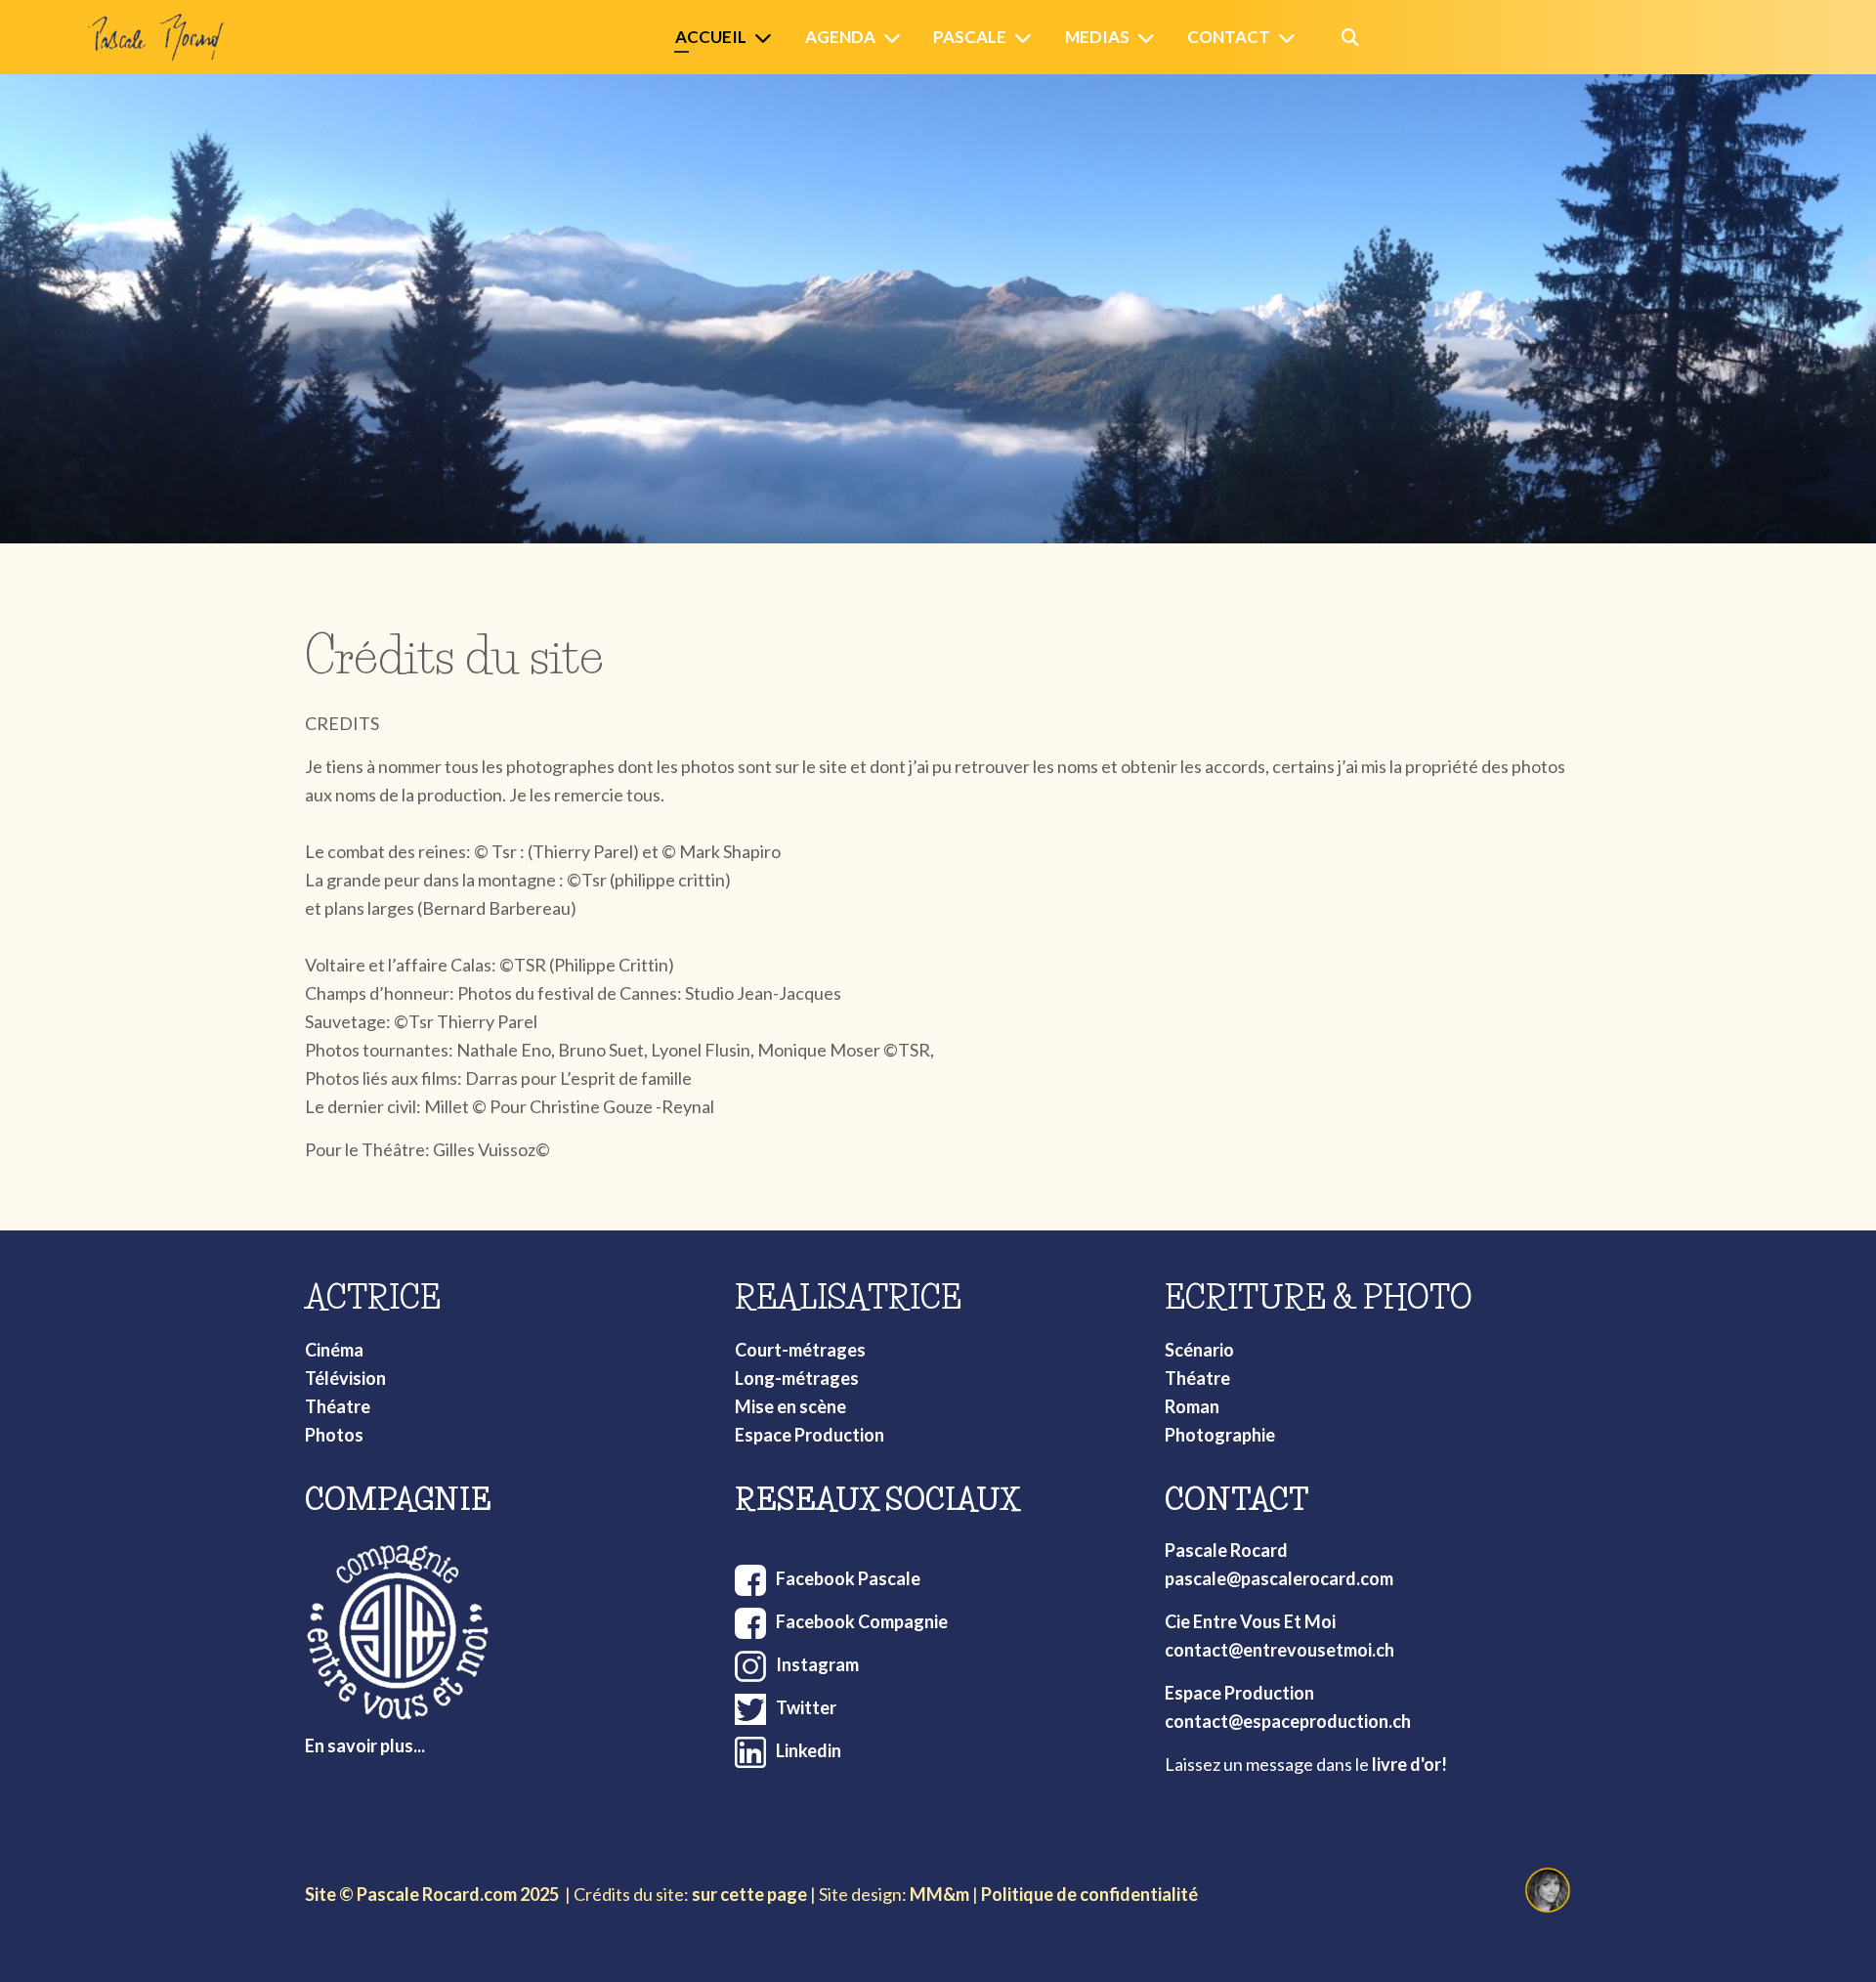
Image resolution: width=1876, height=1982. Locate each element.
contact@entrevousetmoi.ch (1279, 1650)
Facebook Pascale (848, 1578)
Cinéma (334, 1350)
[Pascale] (1027, 38)
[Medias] (1150, 38)
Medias (1097, 37)
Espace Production (810, 1435)
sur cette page (749, 1894)
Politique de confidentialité (1089, 1894)
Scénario (1199, 1350)
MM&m (939, 1894)
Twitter (806, 1707)
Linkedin (809, 1750)
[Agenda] (896, 38)
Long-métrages (797, 1378)
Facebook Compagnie (862, 1621)
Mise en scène (790, 1406)
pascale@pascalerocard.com (1279, 1578)
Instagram (817, 1664)
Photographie (1220, 1435)
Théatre (338, 1406)
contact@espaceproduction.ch (1288, 1721)
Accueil (711, 37)
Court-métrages (800, 1350)
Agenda (840, 37)
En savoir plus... (365, 1745)
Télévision (345, 1378)
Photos (334, 1435)
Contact (1229, 37)
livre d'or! (1409, 1764)
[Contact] (1291, 38)
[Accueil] (767, 38)
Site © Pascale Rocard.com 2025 (432, 1894)
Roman (1192, 1406)
